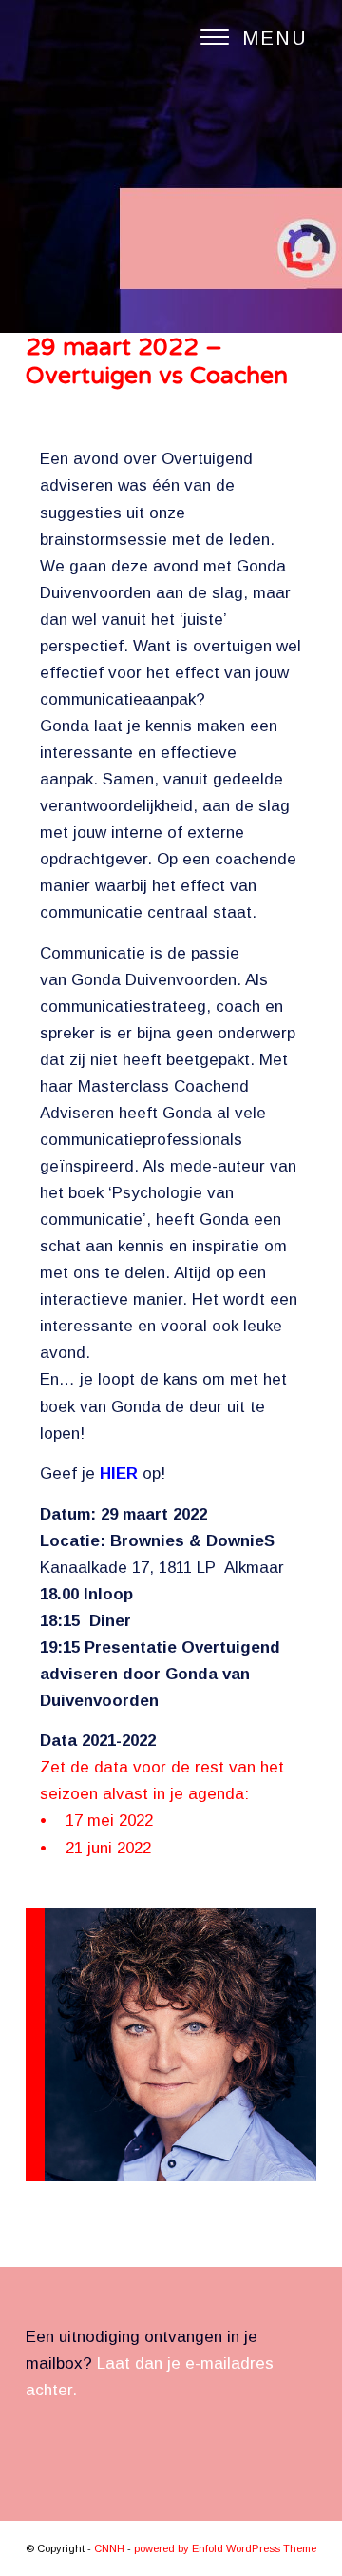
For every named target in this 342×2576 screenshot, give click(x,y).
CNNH (109, 2548)
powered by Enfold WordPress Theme (225, 2548)
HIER (119, 1473)
